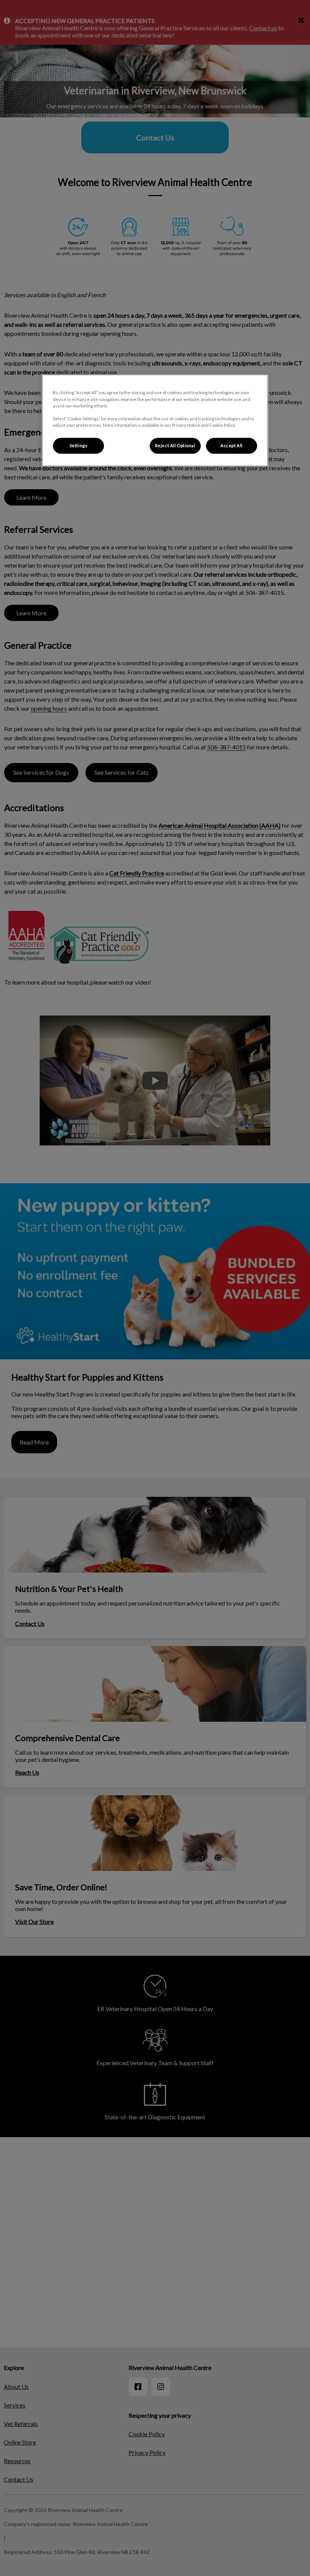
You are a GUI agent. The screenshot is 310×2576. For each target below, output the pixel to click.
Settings (79, 445)
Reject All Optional (175, 445)
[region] (155, 420)
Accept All (232, 445)
